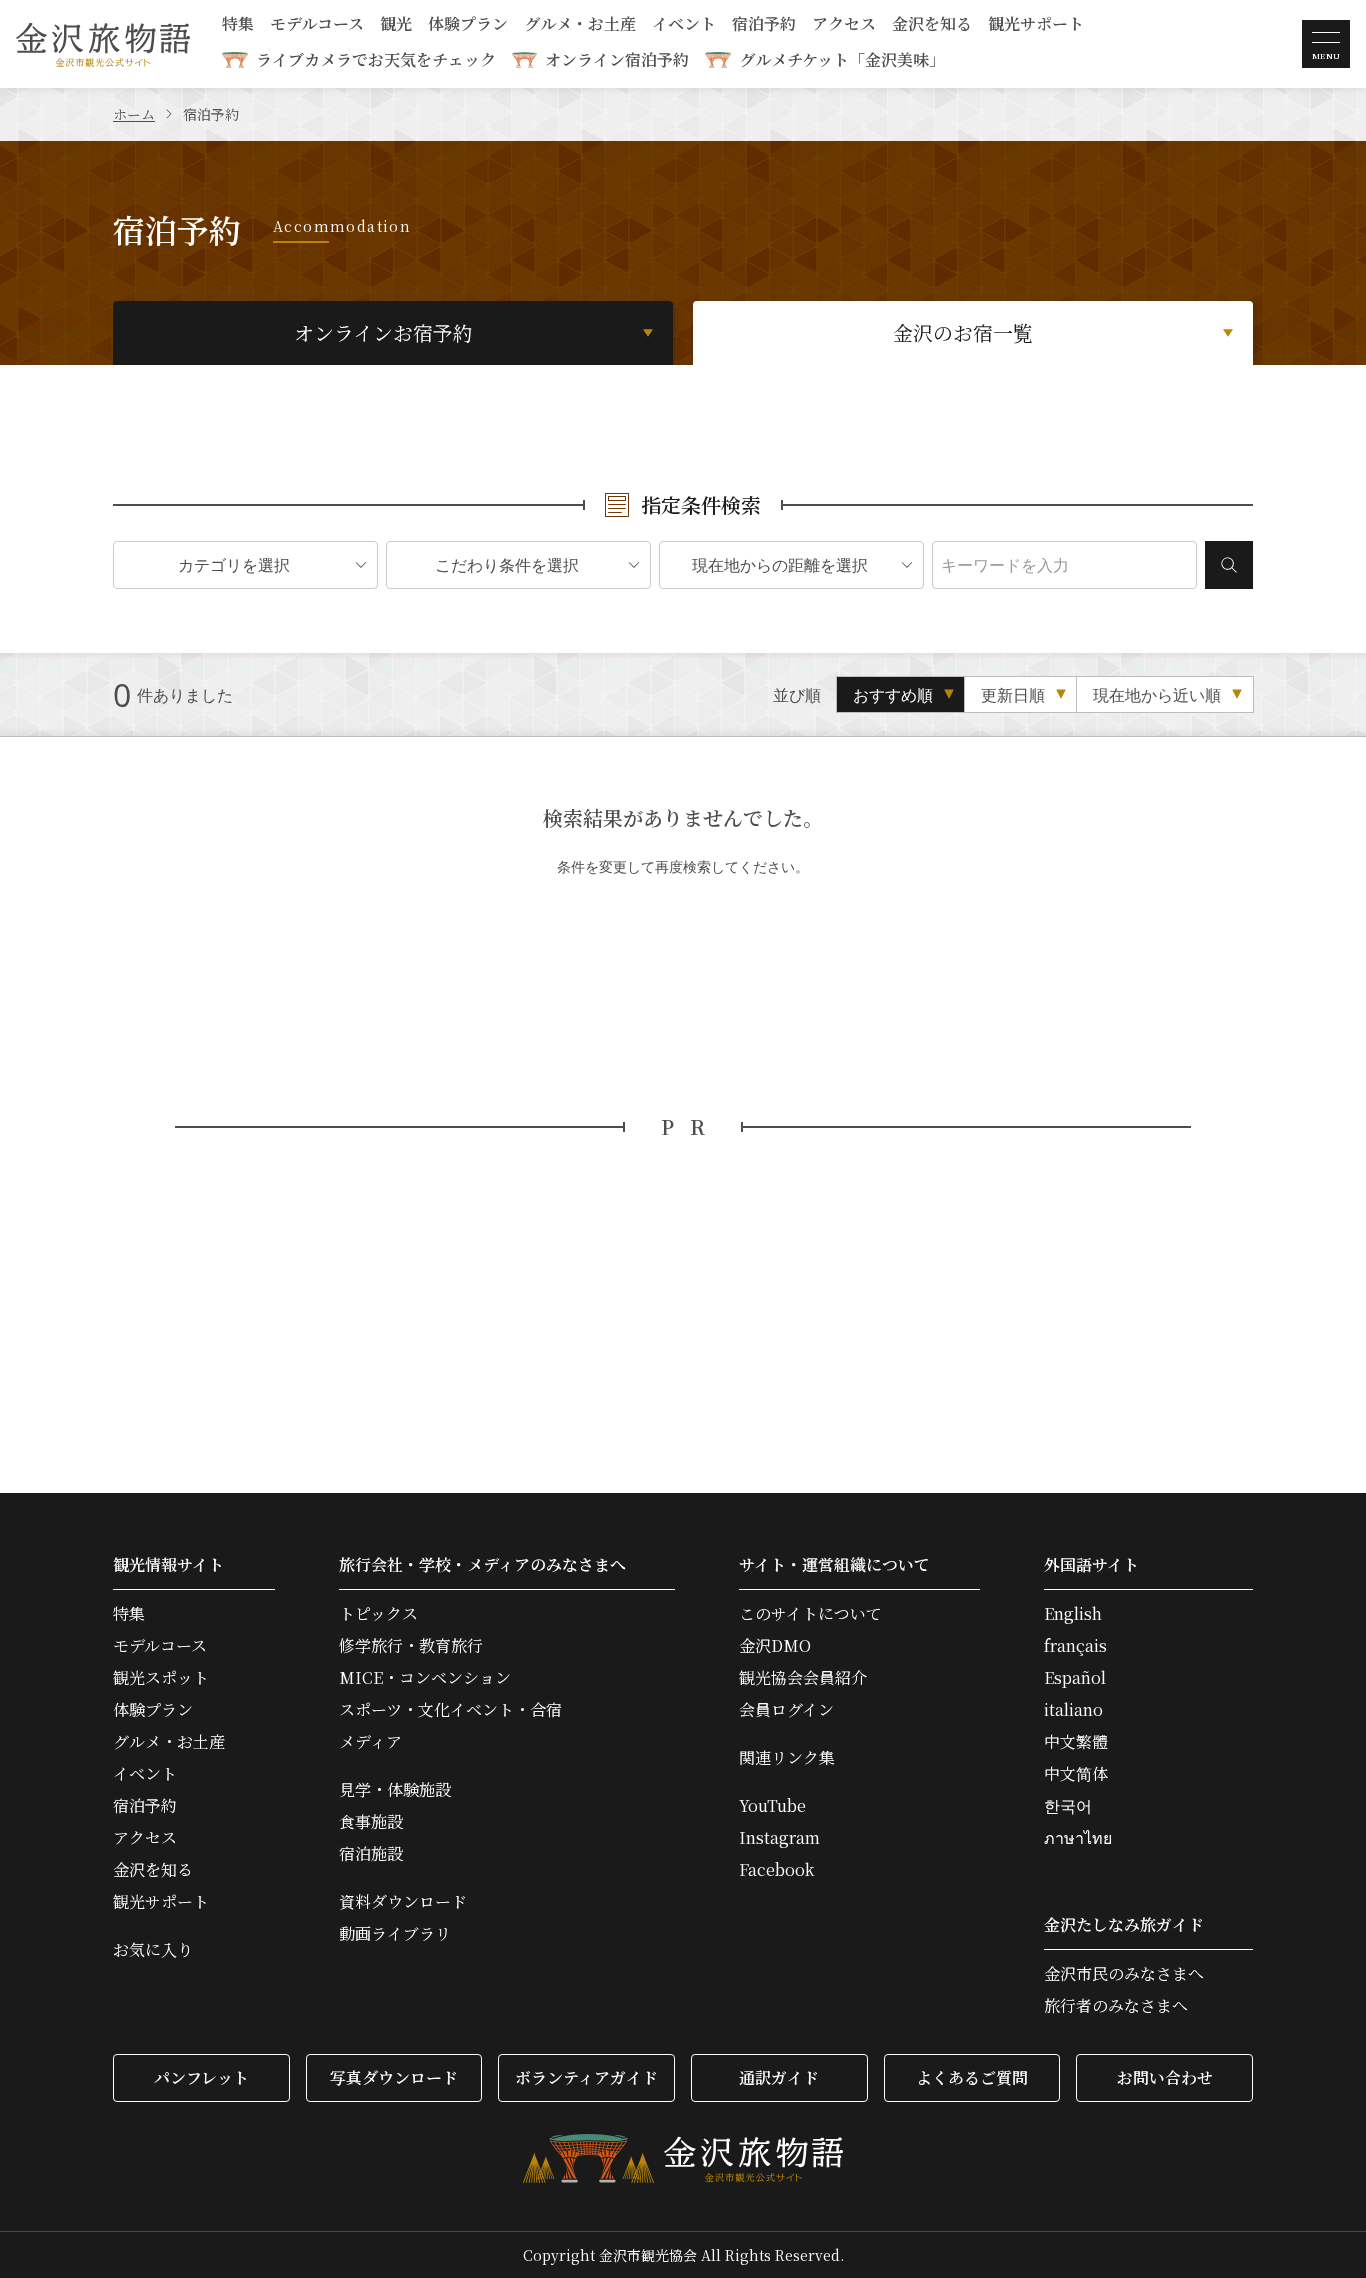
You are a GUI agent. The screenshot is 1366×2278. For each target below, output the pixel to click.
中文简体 (1076, 1774)
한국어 (1068, 1806)
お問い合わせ (1165, 2077)
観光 (396, 25)
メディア (370, 1742)
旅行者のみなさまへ (1116, 2006)
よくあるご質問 (972, 2077)
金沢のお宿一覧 (963, 332)
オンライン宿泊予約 (617, 59)
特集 (238, 25)
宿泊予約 (764, 25)
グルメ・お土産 (580, 25)
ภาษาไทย (1078, 1838)
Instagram (779, 1838)
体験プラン (468, 25)
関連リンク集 (787, 1758)
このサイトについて (810, 1614)
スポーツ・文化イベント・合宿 (450, 1710)
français (1075, 1646)
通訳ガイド (779, 2077)
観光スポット (161, 1678)
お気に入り (153, 1950)
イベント (684, 25)
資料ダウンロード (403, 1902)
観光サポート (1036, 25)
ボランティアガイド (586, 2077)
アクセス (844, 25)
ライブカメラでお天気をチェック (376, 59)
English (1073, 1614)
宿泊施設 (371, 1854)
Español (1075, 1678)
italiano (1073, 1710)
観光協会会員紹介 (803, 1678)
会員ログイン (786, 1710)
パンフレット (201, 2077)
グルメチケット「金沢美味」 (842, 59)
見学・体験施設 (395, 1790)
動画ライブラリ (395, 1934)
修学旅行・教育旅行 (411, 1646)
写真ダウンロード (394, 2077)
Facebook (776, 1870)
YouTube (772, 1806)
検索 (1229, 565)
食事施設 (371, 1822)
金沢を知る (932, 25)
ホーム (134, 114)
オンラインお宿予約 (383, 332)
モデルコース (317, 25)
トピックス (378, 1614)
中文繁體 (1076, 1742)
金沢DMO (775, 1646)
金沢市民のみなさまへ (1124, 1974)
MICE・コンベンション (425, 1678)
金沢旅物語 (103, 44)
